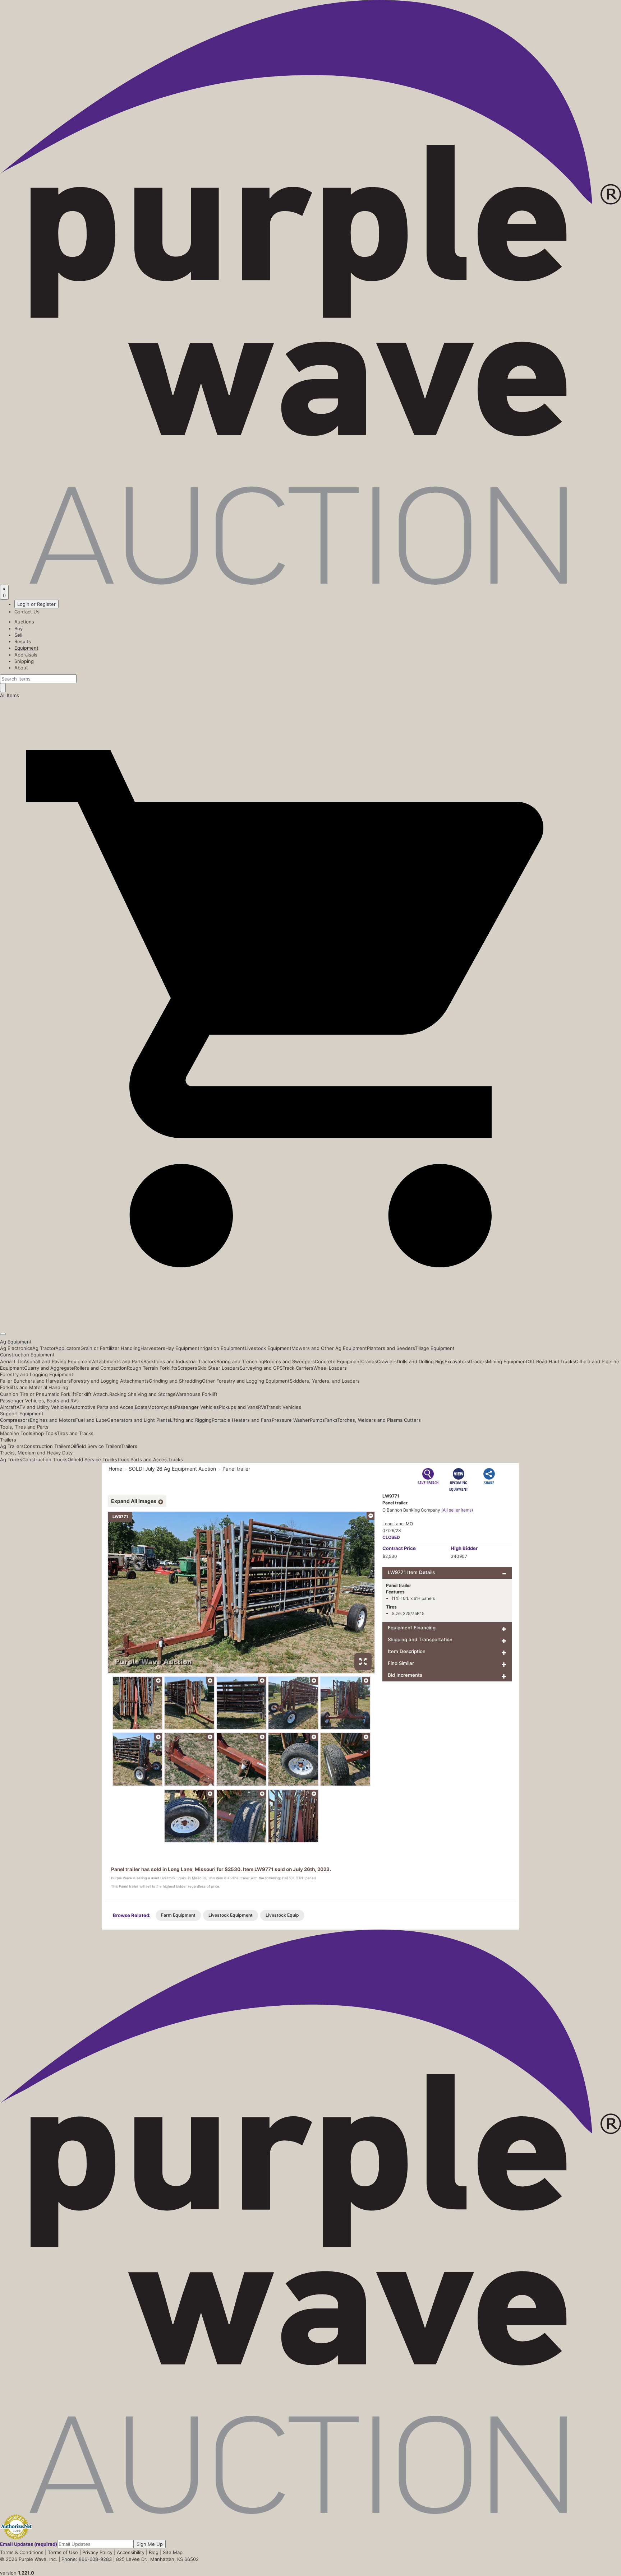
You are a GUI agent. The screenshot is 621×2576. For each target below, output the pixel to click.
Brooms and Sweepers (289, 1361)
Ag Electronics (16, 1348)
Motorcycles (161, 1407)
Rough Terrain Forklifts (152, 1368)
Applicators (68, 1348)
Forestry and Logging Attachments (110, 1381)
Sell (18, 635)
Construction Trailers (47, 1446)
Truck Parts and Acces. (142, 1459)
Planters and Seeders (391, 1348)
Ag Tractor (44, 1348)
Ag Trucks (11, 1459)
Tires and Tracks (75, 1433)
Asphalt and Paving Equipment (58, 1361)
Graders (478, 1361)
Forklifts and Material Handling (34, 1387)
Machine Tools (16, 1433)
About (21, 668)
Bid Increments (405, 1675)
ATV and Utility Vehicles (43, 1407)
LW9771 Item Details (411, 1572)
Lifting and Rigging (191, 1420)
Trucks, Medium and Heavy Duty (36, 1453)
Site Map (173, 2552)
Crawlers (387, 1361)
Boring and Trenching (240, 1361)
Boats (141, 1407)
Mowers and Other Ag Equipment (329, 1348)
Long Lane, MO (398, 1524)
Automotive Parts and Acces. (102, 1407)
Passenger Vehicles (197, 1407)
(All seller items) (457, 1510)
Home (115, 1469)
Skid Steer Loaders (218, 1368)
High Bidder (464, 1548)
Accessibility (131, 2552)
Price (399, 1548)
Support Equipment (22, 1414)
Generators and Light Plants (139, 1420)
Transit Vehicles (284, 1407)
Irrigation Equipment (222, 1348)
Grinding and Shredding (175, 1381)
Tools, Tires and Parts (24, 1427)
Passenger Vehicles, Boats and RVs (39, 1401)
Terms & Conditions (22, 2552)
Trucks (176, 1459)
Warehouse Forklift (196, 1394)
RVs (262, 1407)
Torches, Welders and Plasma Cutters (379, 1420)
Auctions (24, 622)
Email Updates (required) (29, 2544)
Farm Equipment (178, 1915)
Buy (19, 628)
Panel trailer (236, 1469)
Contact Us (27, 612)
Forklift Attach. (93, 1394)
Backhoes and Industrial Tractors (180, 1361)
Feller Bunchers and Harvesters (35, 1381)
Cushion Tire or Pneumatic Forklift (38, 1394)
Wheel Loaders (330, 1368)
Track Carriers (298, 1368)
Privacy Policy (97, 2552)
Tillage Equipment (435, 1348)
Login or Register (36, 604)
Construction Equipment (27, 1355)
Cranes (369, 1361)
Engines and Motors (52, 1420)
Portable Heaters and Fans (242, 1420)
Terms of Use (63, 2552)
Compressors (15, 1420)
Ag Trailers (12, 1446)
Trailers (8, 1440)
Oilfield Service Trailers (96, 1446)
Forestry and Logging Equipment (37, 1374)
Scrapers (187, 1368)
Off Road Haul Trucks (551, 1361)
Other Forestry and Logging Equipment (246, 1381)
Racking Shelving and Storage (142, 1394)
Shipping (24, 661)
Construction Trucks (45, 1459)
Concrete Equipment (338, 1361)
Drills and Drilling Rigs (421, 1361)
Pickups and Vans (238, 1407)
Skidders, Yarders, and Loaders (325, 1381)
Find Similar (401, 1663)
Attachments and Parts (118, 1361)
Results (23, 641)
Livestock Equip (282, 1915)
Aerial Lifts (12, 1361)
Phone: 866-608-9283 (87, 2559)
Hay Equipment (182, 1348)
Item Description (407, 1651)
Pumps (317, 1420)
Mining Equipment (507, 1361)
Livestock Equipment (268, 1348)
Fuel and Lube (91, 1420)
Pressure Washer (291, 1420)
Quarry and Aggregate (49, 1368)
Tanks (331, 1420)
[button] (310, 1317)
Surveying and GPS (261, 1368)
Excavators (457, 1361)
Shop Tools (45, 1433)
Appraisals (26, 655)
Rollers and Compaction (100, 1368)
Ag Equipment (16, 1342)
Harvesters (153, 1348)
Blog (154, 2552)
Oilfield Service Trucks (92, 1459)
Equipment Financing (412, 1628)
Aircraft (8, 1407)
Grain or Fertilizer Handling (111, 1348)
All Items (10, 695)
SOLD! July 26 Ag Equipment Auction (172, 1469)
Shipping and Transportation (420, 1639)
